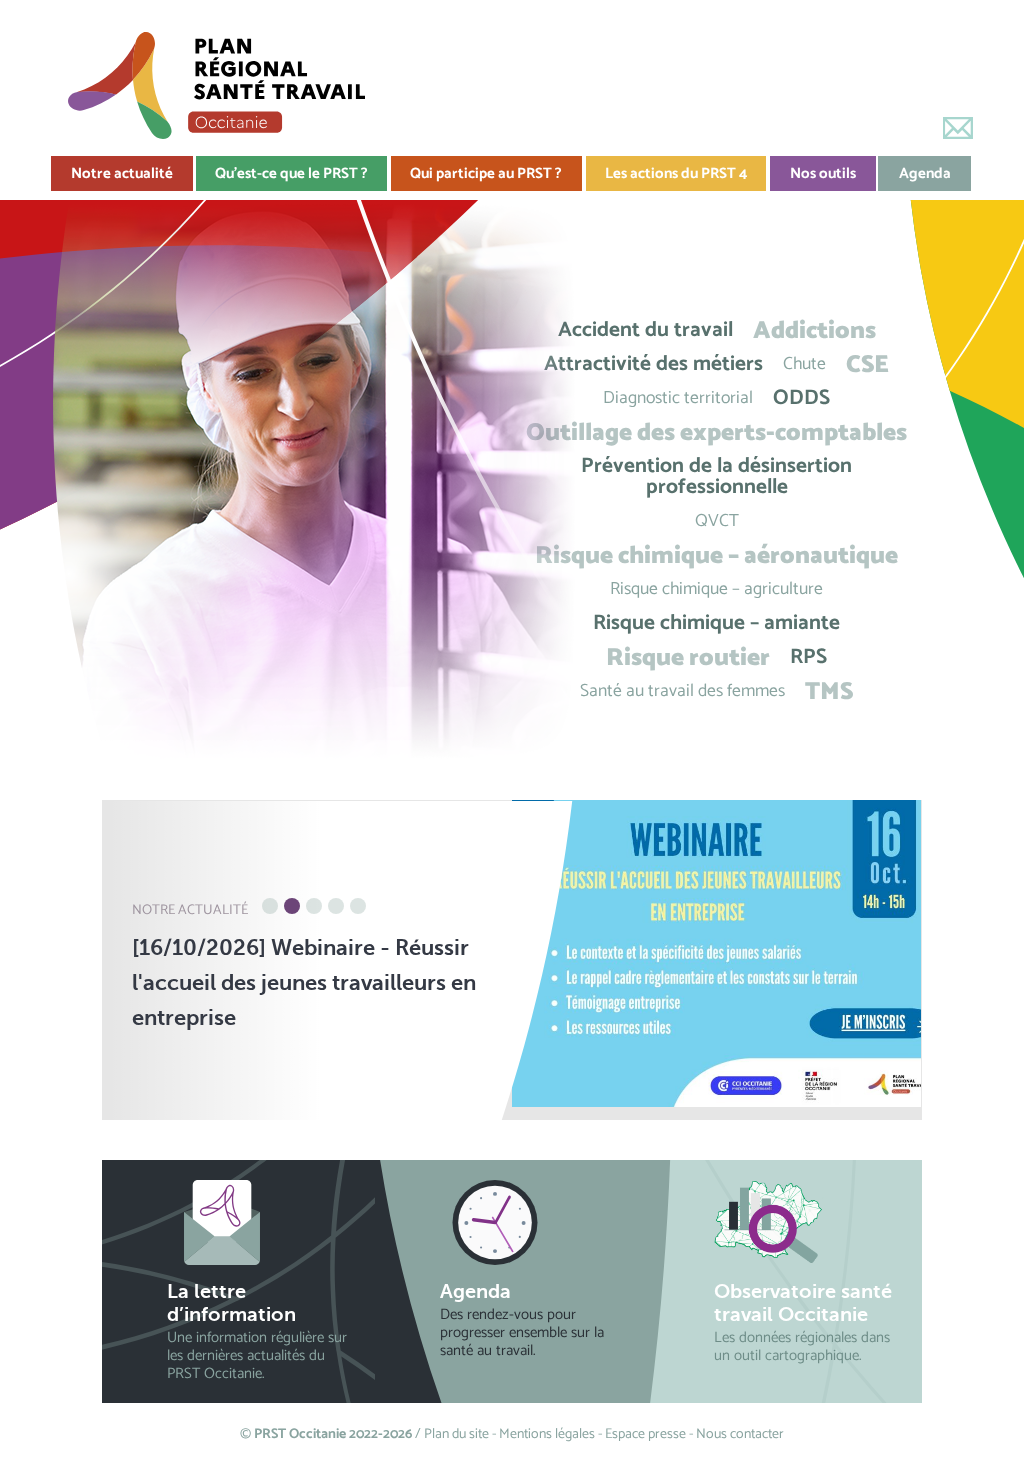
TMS (829, 691)
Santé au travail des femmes (682, 691)
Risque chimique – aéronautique (716, 555)
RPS (808, 657)
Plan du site (456, 1434)
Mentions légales (547, 1434)
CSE (867, 364)
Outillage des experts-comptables (716, 432)
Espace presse (645, 1434)
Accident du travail (645, 330)
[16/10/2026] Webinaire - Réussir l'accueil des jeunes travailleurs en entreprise (304, 982)
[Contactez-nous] (958, 128)
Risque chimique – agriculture (716, 589)
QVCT (717, 521)
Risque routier (688, 657)
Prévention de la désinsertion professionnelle (716, 477)
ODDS (801, 398)
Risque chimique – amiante (716, 623)
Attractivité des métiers (653, 364)
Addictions (814, 330)
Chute (804, 364)
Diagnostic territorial (678, 398)
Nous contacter (740, 1434)
